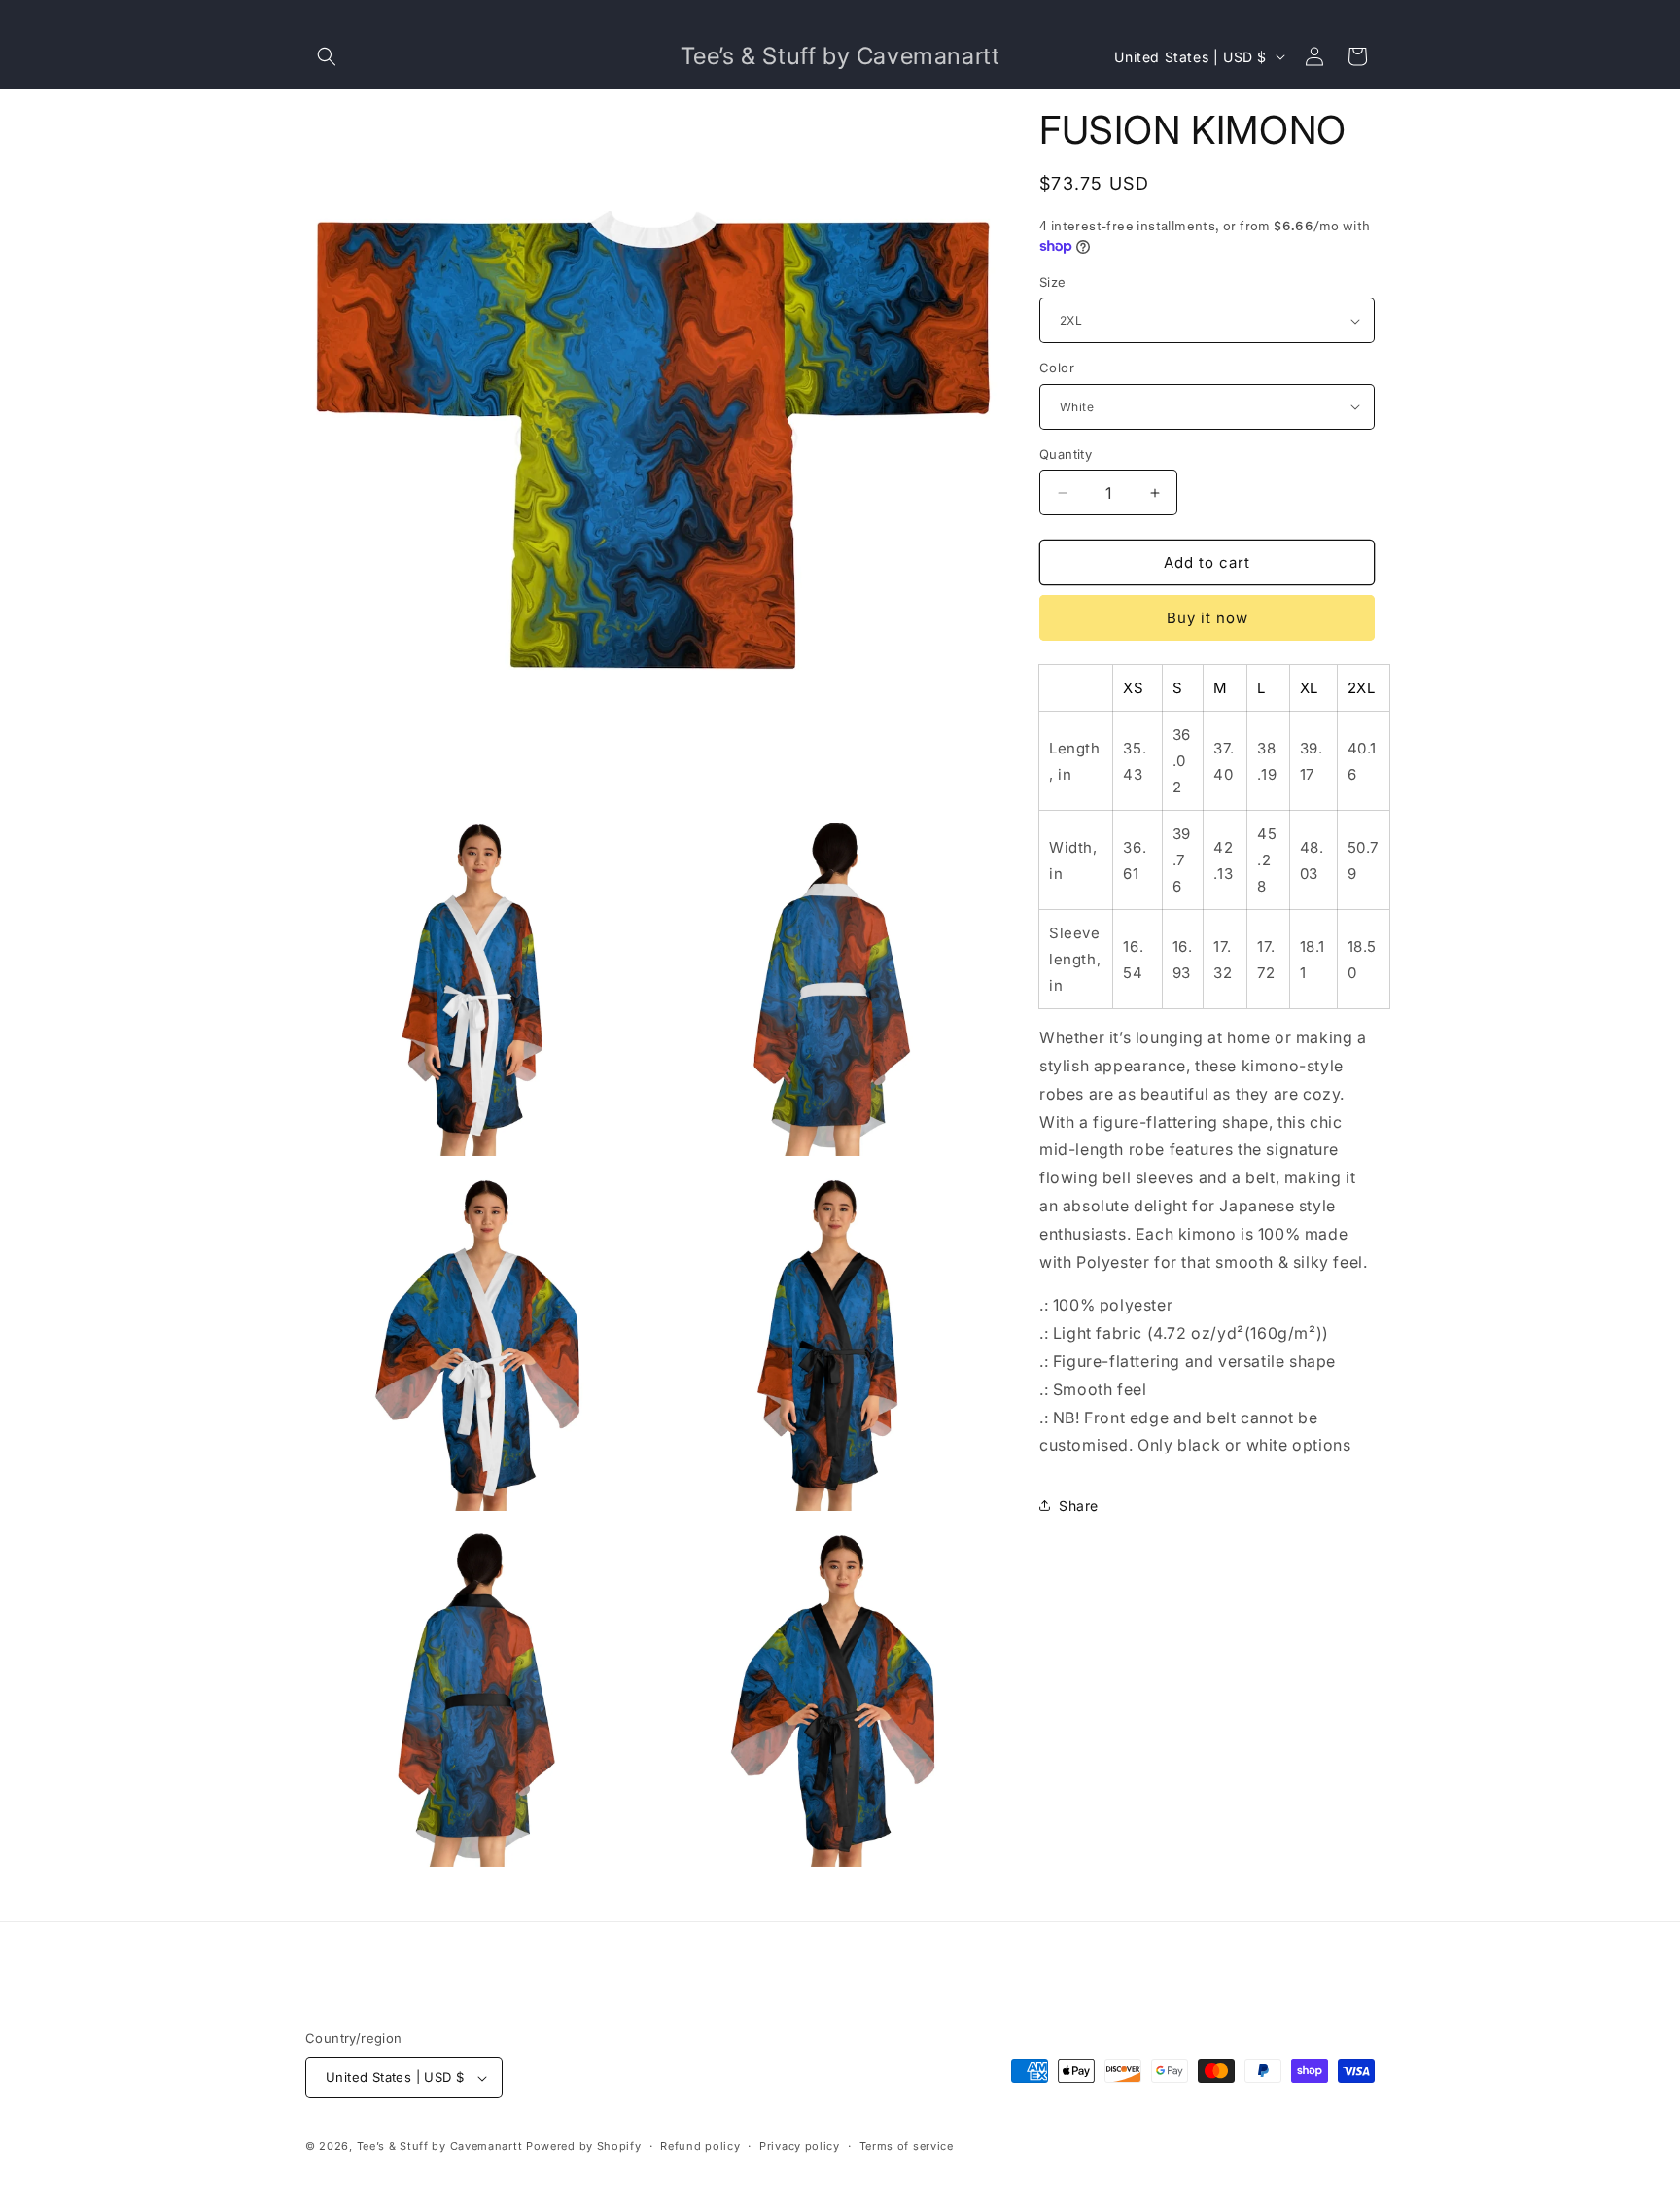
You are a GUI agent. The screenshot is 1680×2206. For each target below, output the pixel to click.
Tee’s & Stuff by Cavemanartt (440, 2146)
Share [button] (1079, 1506)
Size (1053, 282)
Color (1057, 368)
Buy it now (1207, 618)
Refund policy (700, 2146)
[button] (327, 56)
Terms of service (907, 2146)
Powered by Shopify (584, 2146)
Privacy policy (800, 2146)
